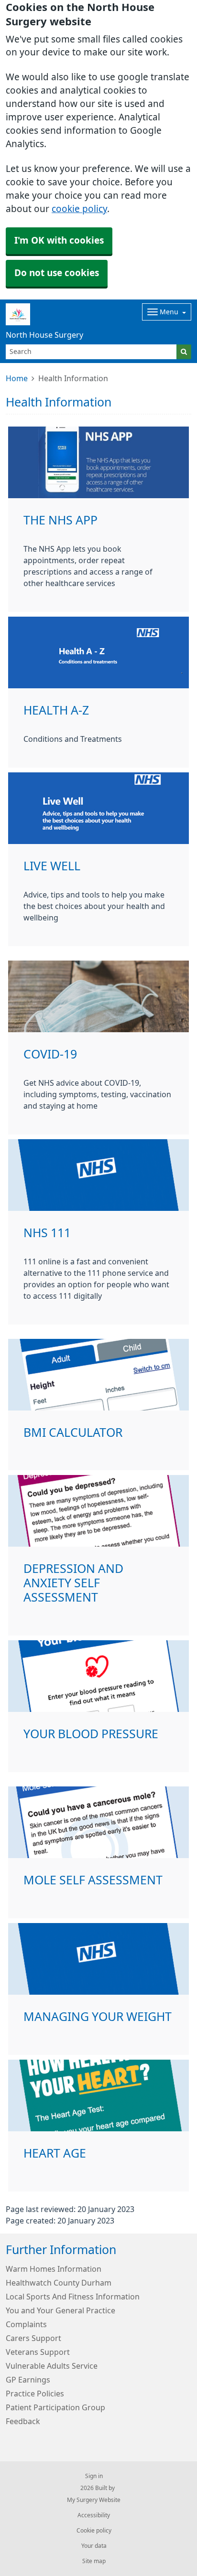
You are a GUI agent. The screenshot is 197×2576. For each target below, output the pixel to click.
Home (17, 378)
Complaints (26, 2324)
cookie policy (79, 209)
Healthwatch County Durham (59, 2283)
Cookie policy (94, 2531)
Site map (94, 2561)
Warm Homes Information (54, 2269)
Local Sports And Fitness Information (73, 2297)
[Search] (184, 352)
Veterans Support (38, 2352)
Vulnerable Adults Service (52, 2366)
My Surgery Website (94, 2500)
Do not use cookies (57, 273)
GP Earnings (28, 2380)
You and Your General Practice (60, 2310)
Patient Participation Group (55, 2407)
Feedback (23, 2421)
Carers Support (33, 2338)
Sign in (94, 2476)
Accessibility (94, 2515)
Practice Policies (35, 2394)
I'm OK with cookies (59, 240)
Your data (94, 2546)
